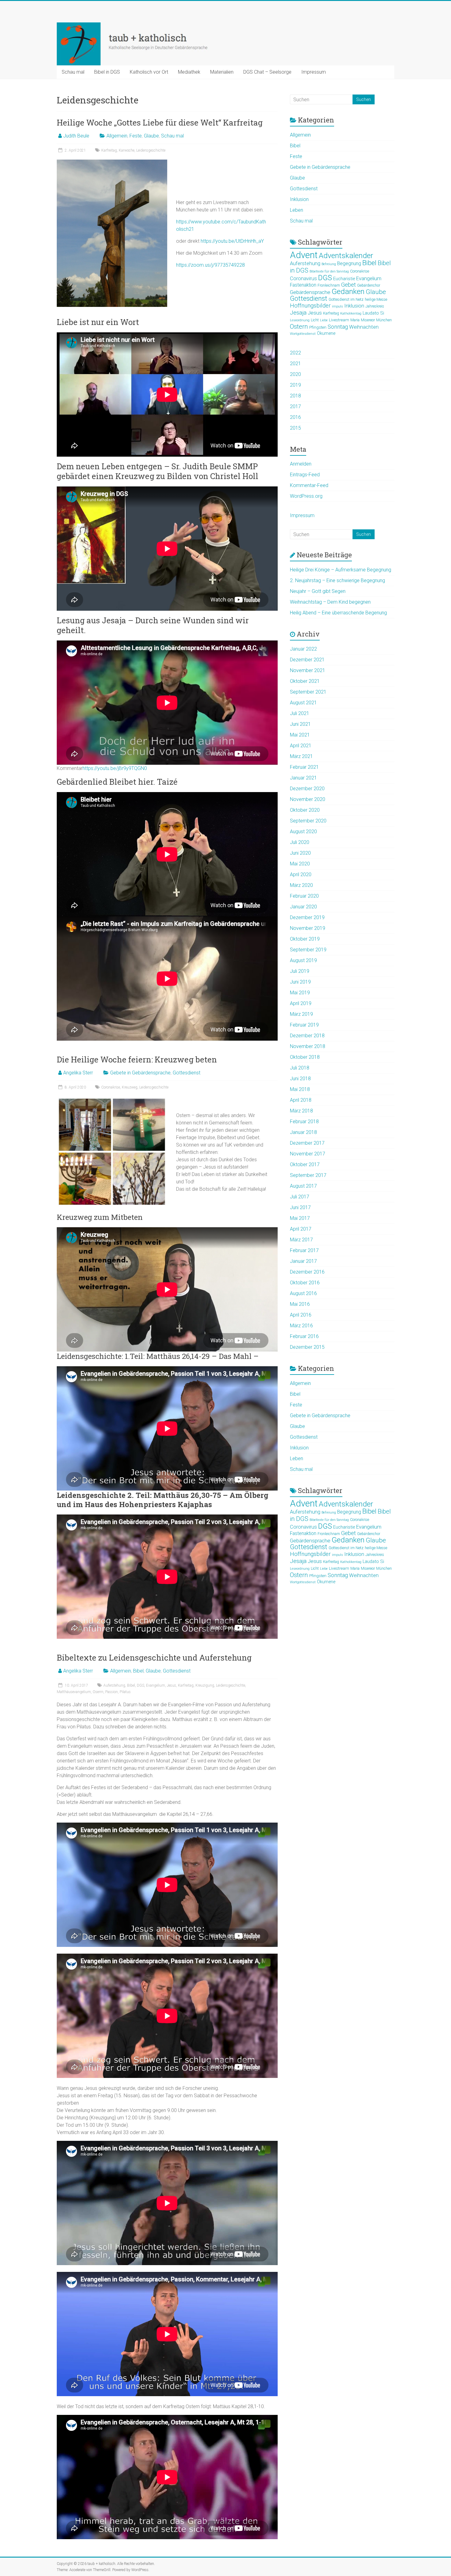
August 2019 (303, 960)
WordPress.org (306, 496)
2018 (295, 396)
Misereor (368, 320)
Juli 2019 (300, 971)
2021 (295, 364)
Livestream (339, 320)
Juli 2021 (300, 713)
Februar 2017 (304, 1250)
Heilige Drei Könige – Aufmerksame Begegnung (341, 570)
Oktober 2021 (305, 681)
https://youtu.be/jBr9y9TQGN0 (115, 768)
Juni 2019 (300, 982)
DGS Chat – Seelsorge (267, 72)
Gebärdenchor (369, 285)
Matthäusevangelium (74, 1692)
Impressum (314, 72)
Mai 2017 (300, 1218)
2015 (295, 428)
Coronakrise (111, 1087)
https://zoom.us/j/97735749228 (210, 265)
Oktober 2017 (305, 1164)
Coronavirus (303, 278)
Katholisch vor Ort (149, 72)
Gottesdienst (187, 1073)
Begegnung (349, 264)
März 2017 (301, 1240)
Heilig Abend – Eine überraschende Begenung (338, 613)
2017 (295, 406)
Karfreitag (109, 150)
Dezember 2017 (307, 1143)
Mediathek (189, 72)
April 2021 (301, 746)
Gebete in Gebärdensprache (140, 1073)
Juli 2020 (300, 842)
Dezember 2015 (307, 1347)
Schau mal (73, 72)
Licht (315, 320)
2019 (295, 385)
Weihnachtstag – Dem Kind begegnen (330, 602)
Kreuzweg (130, 1087)
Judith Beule (76, 136)
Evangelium (156, 1685)
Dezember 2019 (307, 917)
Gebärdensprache (310, 292)
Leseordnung (300, 320)
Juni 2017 (300, 1207)
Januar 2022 (303, 649)
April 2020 (301, 874)
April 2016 (301, 1315)
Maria (355, 320)
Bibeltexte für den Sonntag (329, 271)
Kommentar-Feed (309, 485)
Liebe (324, 320)
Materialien (222, 72)
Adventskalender (346, 255)
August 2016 (303, 1293)
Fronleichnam (329, 285)
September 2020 (308, 821)
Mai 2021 (300, 735)
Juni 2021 (300, 724)
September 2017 (308, 1175)
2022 (295, 353)
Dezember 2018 (307, 1036)
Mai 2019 (300, 993)
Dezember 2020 (307, 789)
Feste (136, 136)
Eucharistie (344, 279)
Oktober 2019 (305, 939)
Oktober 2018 (305, 1057)
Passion (112, 1692)
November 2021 (308, 670)
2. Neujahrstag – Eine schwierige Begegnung (337, 580)
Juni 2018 (300, 1079)
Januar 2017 (303, 1261)
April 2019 (301, 1003)
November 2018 (308, 1046)
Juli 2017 (300, 1197)
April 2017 (301, 1229)
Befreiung (329, 264)
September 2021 (308, 692)
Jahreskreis (375, 306)
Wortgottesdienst (303, 334)
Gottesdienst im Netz (346, 300)
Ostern (299, 327)
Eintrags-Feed (305, 475)
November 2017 (308, 1154)
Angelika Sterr (78, 1073)
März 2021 (301, 756)
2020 (295, 374)
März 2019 (301, 1014)
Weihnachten (364, 327)
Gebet (349, 285)
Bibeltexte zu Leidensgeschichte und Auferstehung (154, 1657)
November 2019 (308, 928)
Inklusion (299, 199)
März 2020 (301, 885)
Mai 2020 (300, 864)
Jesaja (298, 313)
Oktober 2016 (305, 1283)
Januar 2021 (303, 778)
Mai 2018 (300, 1089)
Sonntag (338, 327)
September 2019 (308, 950)
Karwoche (127, 150)
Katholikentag (351, 313)
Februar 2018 (304, 1122)
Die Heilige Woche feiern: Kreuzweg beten (137, 1059)
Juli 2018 (300, 1068)
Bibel (138, 1671)
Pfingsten (318, 327)
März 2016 (301, 1326)
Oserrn (98, 1692)
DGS (141, 1685)
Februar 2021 (304, 767)
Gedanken (348, 291)
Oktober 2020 (305, 810)
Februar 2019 (304, 1025)
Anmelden (301, 464)
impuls (337, 306)
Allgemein (117, 136)
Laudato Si (373, 313)
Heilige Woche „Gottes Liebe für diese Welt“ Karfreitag (160, 122)
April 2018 (301, 1100)
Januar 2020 (303, 907)
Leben (297, 210)
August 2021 (303, 703)
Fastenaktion (303, 285)
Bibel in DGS (107, 72)
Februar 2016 (304, 1336)
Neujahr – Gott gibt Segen (318, 591)
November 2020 (308, 799)
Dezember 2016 (307, 1272)
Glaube (151, 136)
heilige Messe (376, 300)
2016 (295, 417)
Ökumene (326, 333)
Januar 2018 (303, 1132)
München (384, 320)
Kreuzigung (205, 1685)
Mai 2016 (300, 1304)
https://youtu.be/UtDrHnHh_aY (232, 241)
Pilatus (125, 1692)
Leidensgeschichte (151, 150)
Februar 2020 (304, 896)
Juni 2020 (300, 853)
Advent (304, 255)
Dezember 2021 (307, 660)
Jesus (172, 1685)
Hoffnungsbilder (310, 306)
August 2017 (303, 1186)
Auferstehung (114, 1685)
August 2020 (303, 832)
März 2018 (301, 1111)
